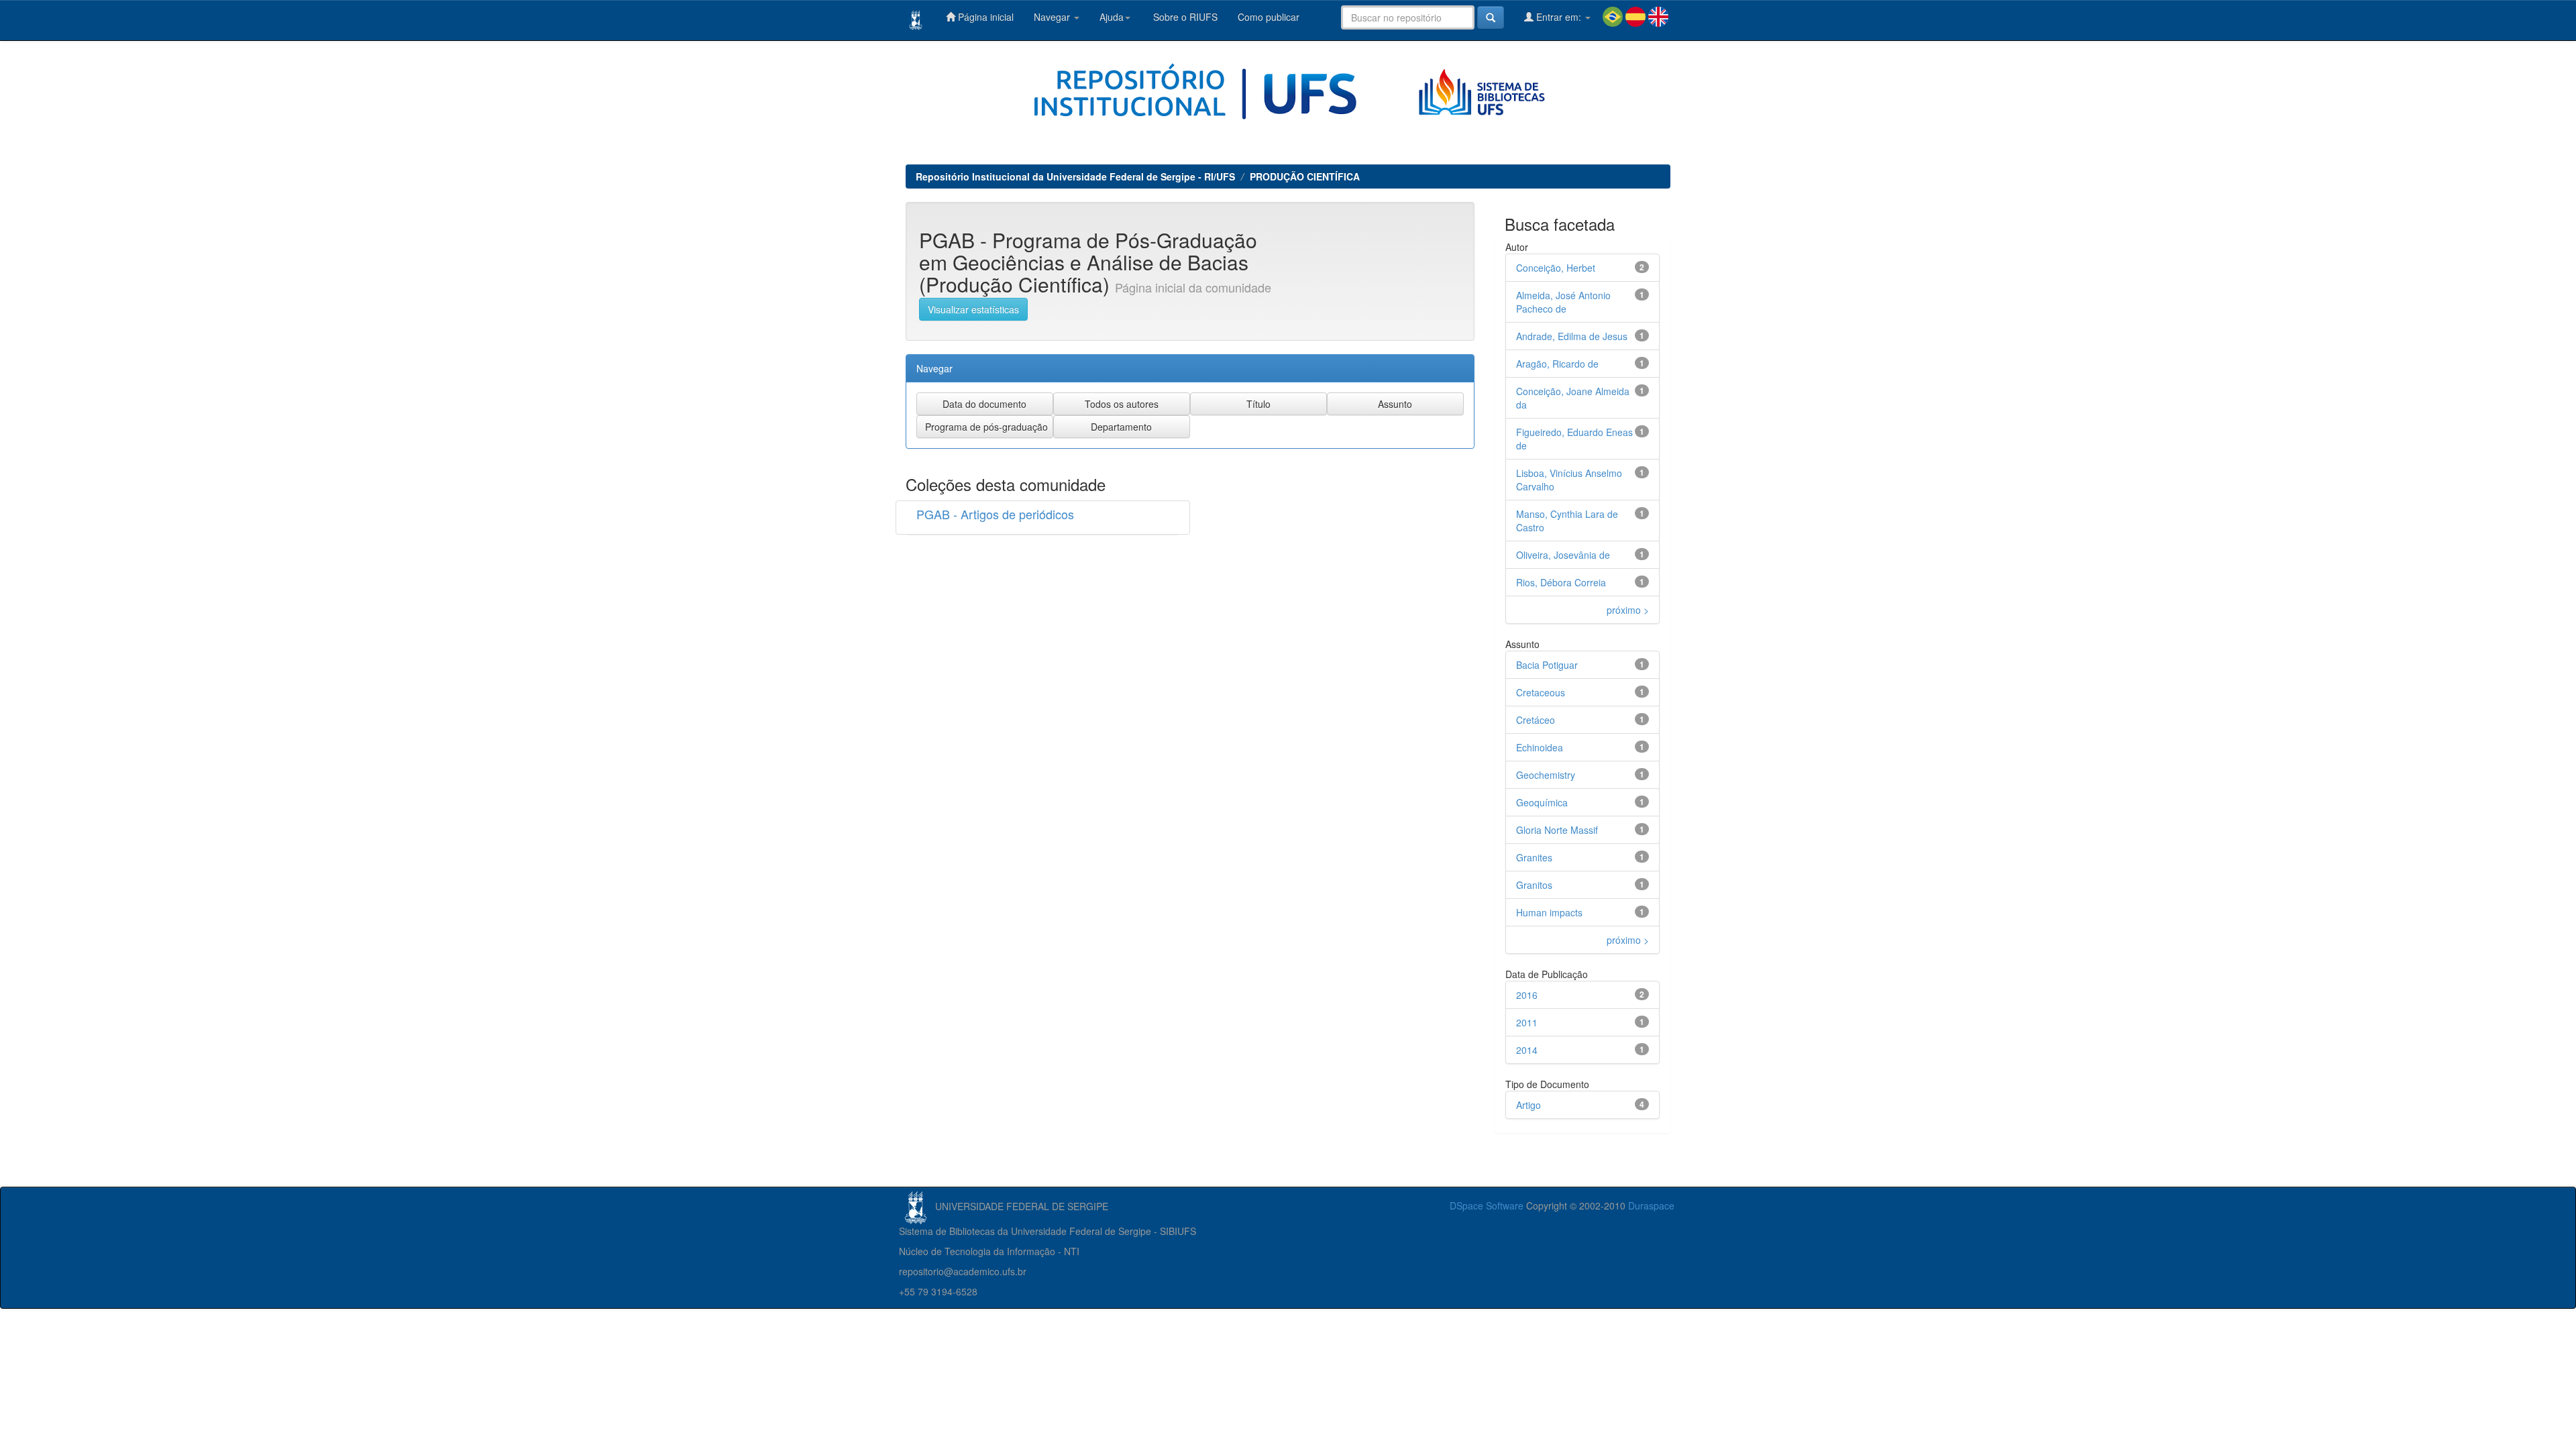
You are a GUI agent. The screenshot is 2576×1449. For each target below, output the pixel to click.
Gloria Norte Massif (1557, 830)
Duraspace (1651, 1205)
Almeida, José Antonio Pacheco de (1563, 302)
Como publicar (1269, 17)
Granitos (1534, 885)
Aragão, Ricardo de (1557, 364)
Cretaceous (1541, 692)
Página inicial (984, 17)
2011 (1527, 1022)
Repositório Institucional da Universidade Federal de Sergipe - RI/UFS (1075, 176)
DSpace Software (1487, 1205)
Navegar (1053, 17)
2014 (1527, 1050)
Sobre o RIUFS (1184, 17)
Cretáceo (1536, 720)
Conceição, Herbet (1556, 268)
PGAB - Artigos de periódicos (995, 514)
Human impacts (1549, 912)
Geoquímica (1542, 802)
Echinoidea (1540, 747)
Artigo (1528, 1105)
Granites (1534, 857)
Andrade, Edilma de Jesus (1572, 336)
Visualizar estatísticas (973, 309)
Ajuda (1112, 17)
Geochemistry (1546, 775)
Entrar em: (1559, 17)
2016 (1527, 995)
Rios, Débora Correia (1561, 582)
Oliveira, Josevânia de (1563, 555)
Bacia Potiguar (1547, 665)
